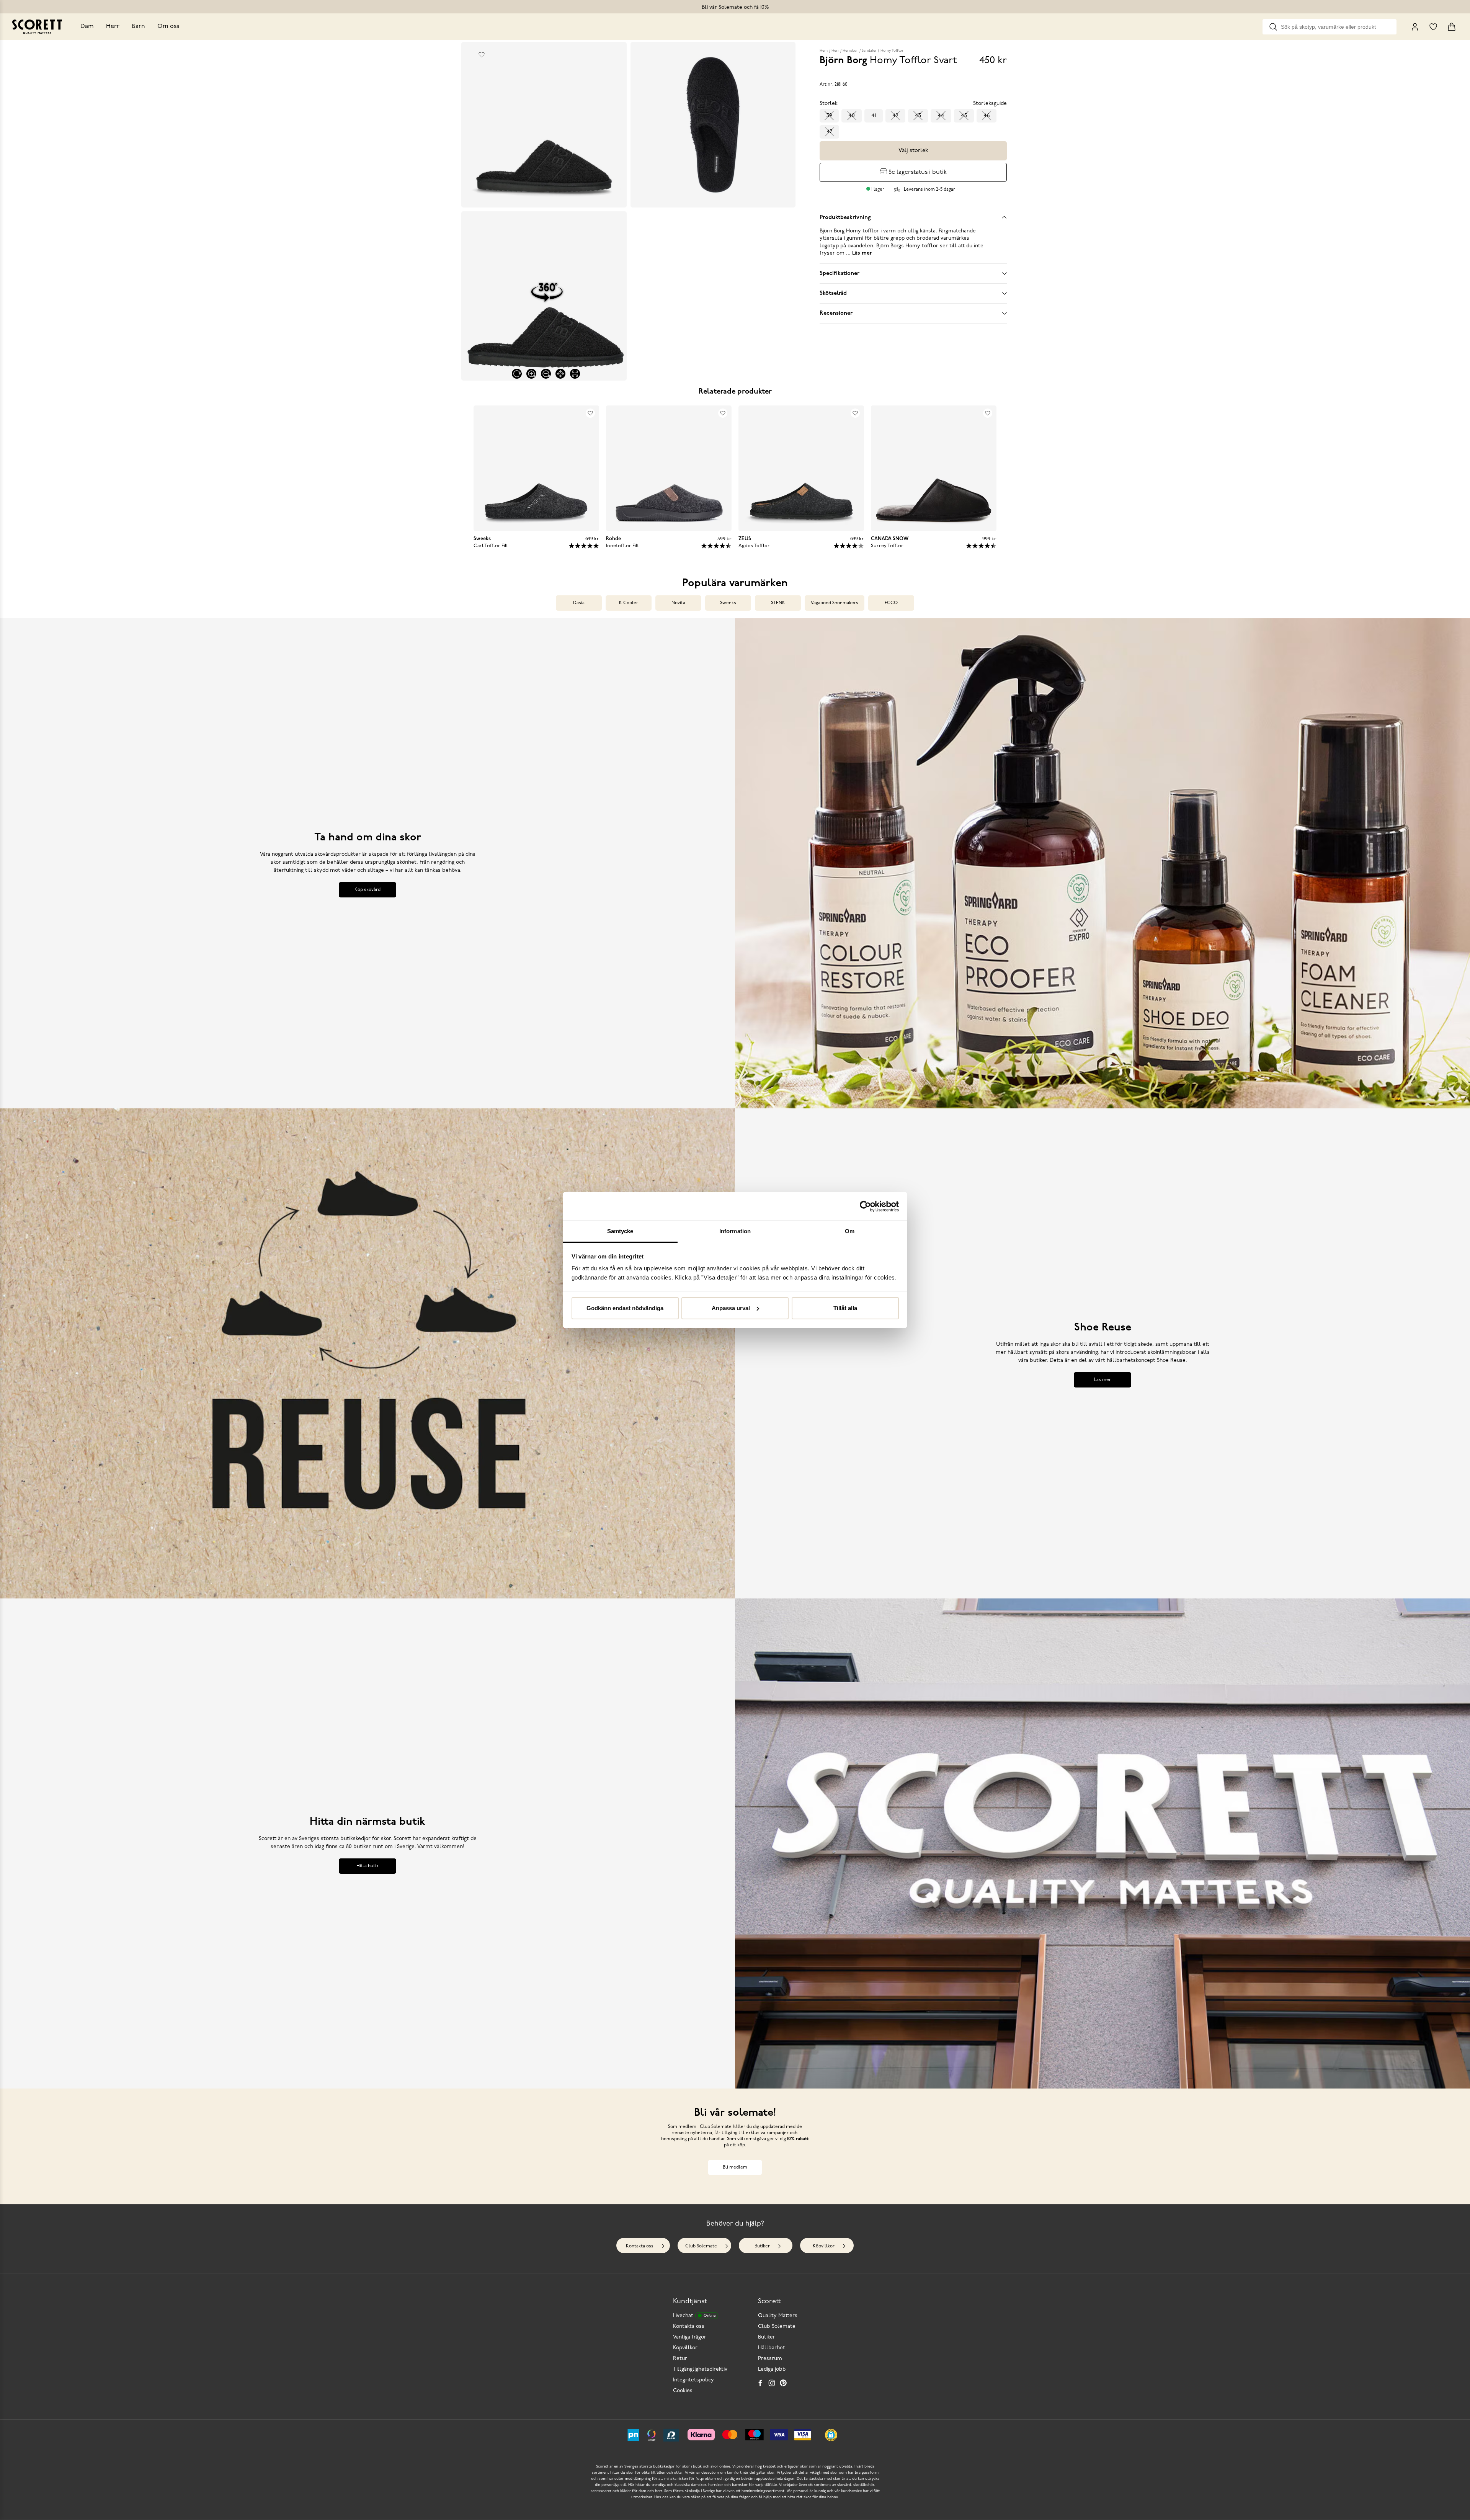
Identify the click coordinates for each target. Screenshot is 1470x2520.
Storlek (829, 104)
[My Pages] (1415, 27)
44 (941, 116)
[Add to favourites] (482, 55)
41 (874, 116)
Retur (680, 2359)
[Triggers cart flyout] (1452, 27)
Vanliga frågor (690, 2337)
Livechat (694, 2316)
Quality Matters (778, 2316)
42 (895, 116)
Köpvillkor (824, 2246)
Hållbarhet (772, 2348)
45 (964, 116)
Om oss (168, 26)
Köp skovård (367, 890)
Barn (138, 26)
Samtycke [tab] (620, 1231)
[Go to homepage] (37, 27)
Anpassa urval (731, 1308)
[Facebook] (760, 2383)
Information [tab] (735, 1231)
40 (852, 116)
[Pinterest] (783, 2383)
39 (829, 116)
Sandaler (869, 51)
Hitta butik (367, 1866)
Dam (87, 26)
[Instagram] (772, 2383)
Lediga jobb (772, 2369)
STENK (778, 603)
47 (829, 132)
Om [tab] (850, 1231)
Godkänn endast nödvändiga (625, 1308)
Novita (678, 603)
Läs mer (1102, 1380)
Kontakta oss (640, 2246)
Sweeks (728, 603)
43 (918, 116)
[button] (831, 2435)
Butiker (762, 2246)
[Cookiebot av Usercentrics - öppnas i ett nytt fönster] (865, 1206)
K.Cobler (629, 603)
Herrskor (850, 51)
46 (987, 116)
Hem (824, 51)
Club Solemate (701, 2246)
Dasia (579, 603)
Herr (113, 26)
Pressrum (770, 2359)
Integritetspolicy (693, 2380)
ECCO (891, 603)
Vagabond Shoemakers (835, 603)
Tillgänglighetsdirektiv (700, 2369)
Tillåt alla (845, 1308)
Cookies (683, 2391)
